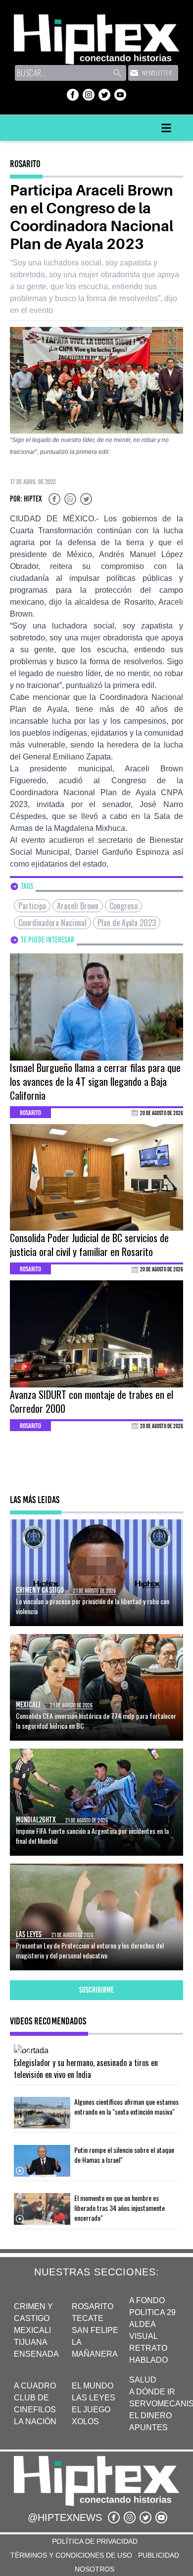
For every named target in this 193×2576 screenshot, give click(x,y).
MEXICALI (32, 2330)
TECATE (88, 2318)
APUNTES (148, 2427)
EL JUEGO (91, 2410)
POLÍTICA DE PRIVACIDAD (95, 2541)
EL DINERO (150, 2416)
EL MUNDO (93, 2386)
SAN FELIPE (95, 2330)
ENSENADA (36, 2354)
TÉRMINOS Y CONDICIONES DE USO (71, 2555)
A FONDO (147, 2300)
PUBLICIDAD (159, 2555)
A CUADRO (35, 2386)
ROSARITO (93, 2306)
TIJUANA (31, 2342)
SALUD (143, 2380)
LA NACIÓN (35, 2421)
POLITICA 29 (152, 2312)
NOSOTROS (95, 2569)
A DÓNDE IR (152, 2392)
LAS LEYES (94, 2398)
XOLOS (85, 2421)
